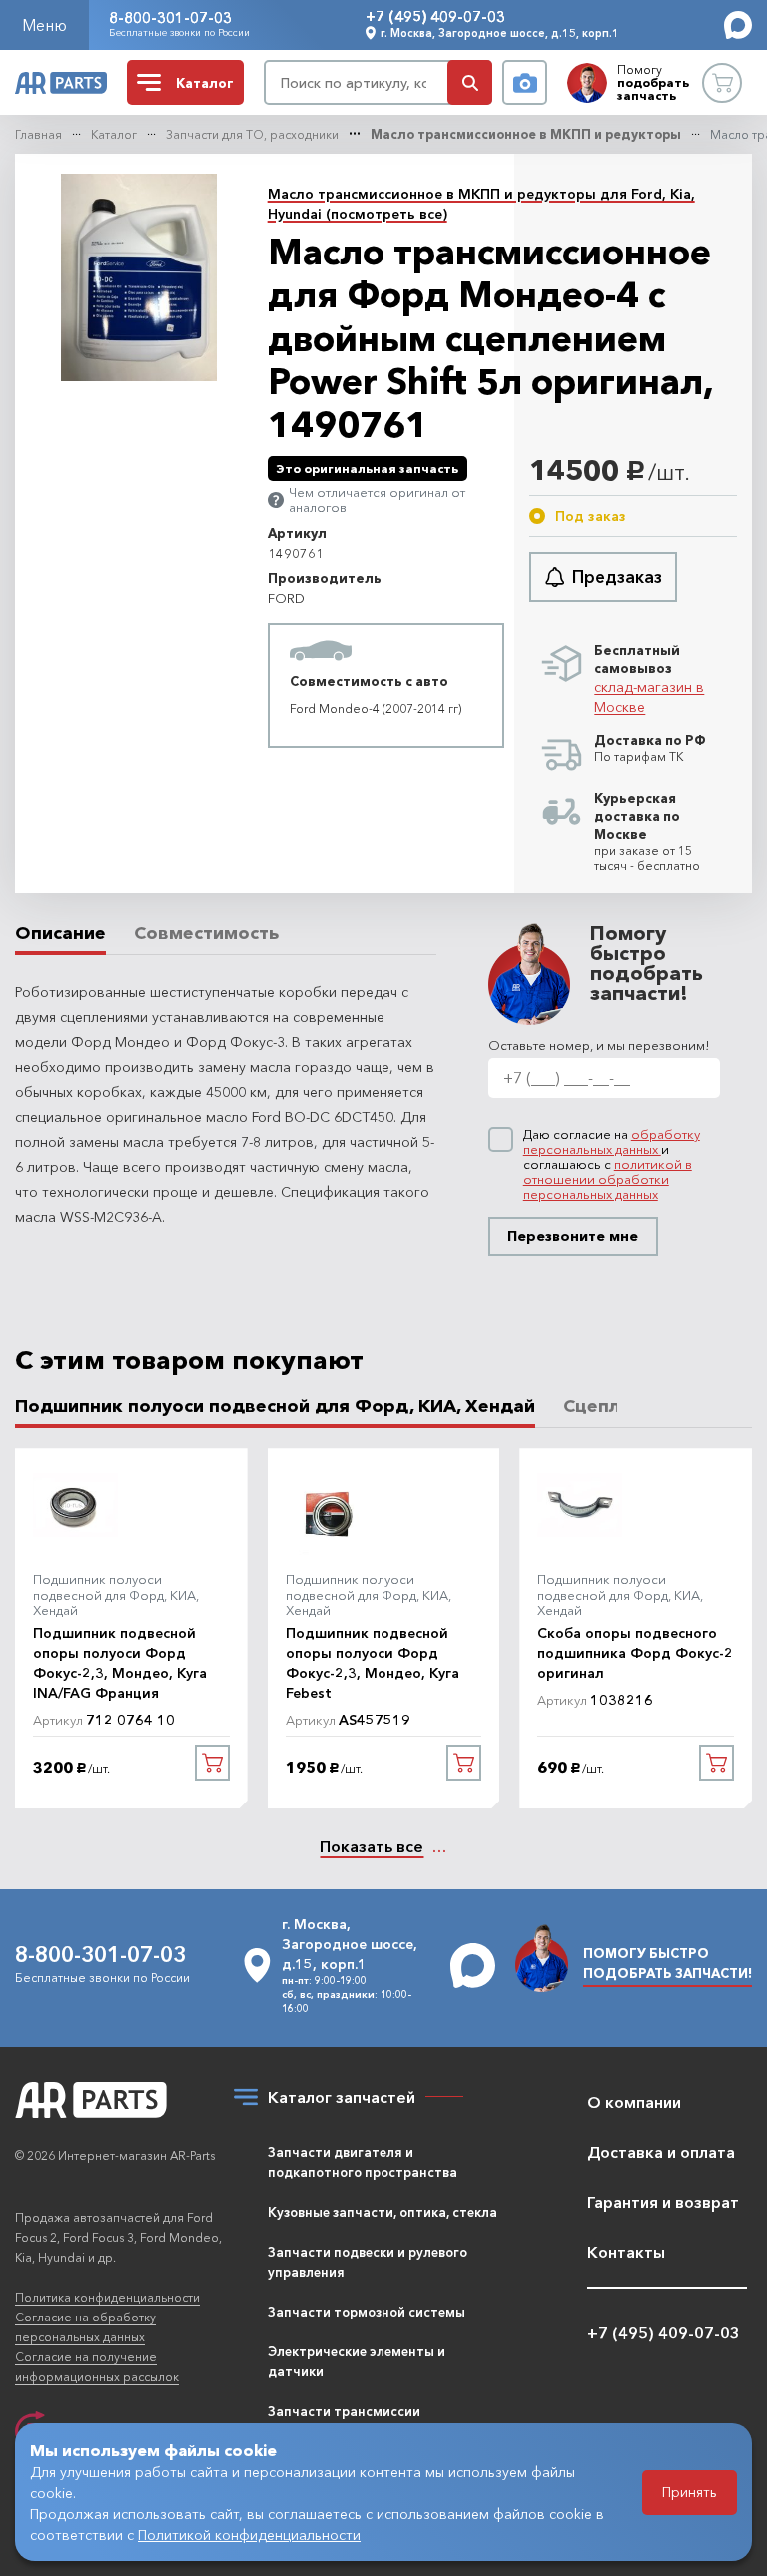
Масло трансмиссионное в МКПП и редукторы (526, 134)
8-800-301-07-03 (170, 17)
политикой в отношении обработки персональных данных (608, 1179)
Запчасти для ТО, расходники (252, 134)
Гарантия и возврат (663, 2202)
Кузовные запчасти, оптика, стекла (383, 2212)
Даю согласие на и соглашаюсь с (612, 1164)
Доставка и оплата (661, 2152)
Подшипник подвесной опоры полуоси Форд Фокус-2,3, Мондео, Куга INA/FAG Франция (120, 1663)
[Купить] (212, 1763)
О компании (634, 2102)
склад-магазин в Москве (649, 697)
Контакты (626, 2252)
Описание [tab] (60, 934)
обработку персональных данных (612, 1141)
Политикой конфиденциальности (249, 2535)
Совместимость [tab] (206, 934)
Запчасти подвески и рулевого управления (368, 2262)
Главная (38, 134)
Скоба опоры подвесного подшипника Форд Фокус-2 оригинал (635, 1653)
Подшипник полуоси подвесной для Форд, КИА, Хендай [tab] (275, 1407)
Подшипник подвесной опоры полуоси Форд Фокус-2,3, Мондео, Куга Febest (373, 1663)
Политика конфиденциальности (107, 2297)
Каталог (114, 134)
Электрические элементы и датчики (357, 2361)
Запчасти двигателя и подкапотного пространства (363, 2162)
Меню (44, 25)
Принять (690, 2492)
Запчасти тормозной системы (367, 2312)
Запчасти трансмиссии (344, 2411)
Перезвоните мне (573, 1236)
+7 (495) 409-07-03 (435, 16)
